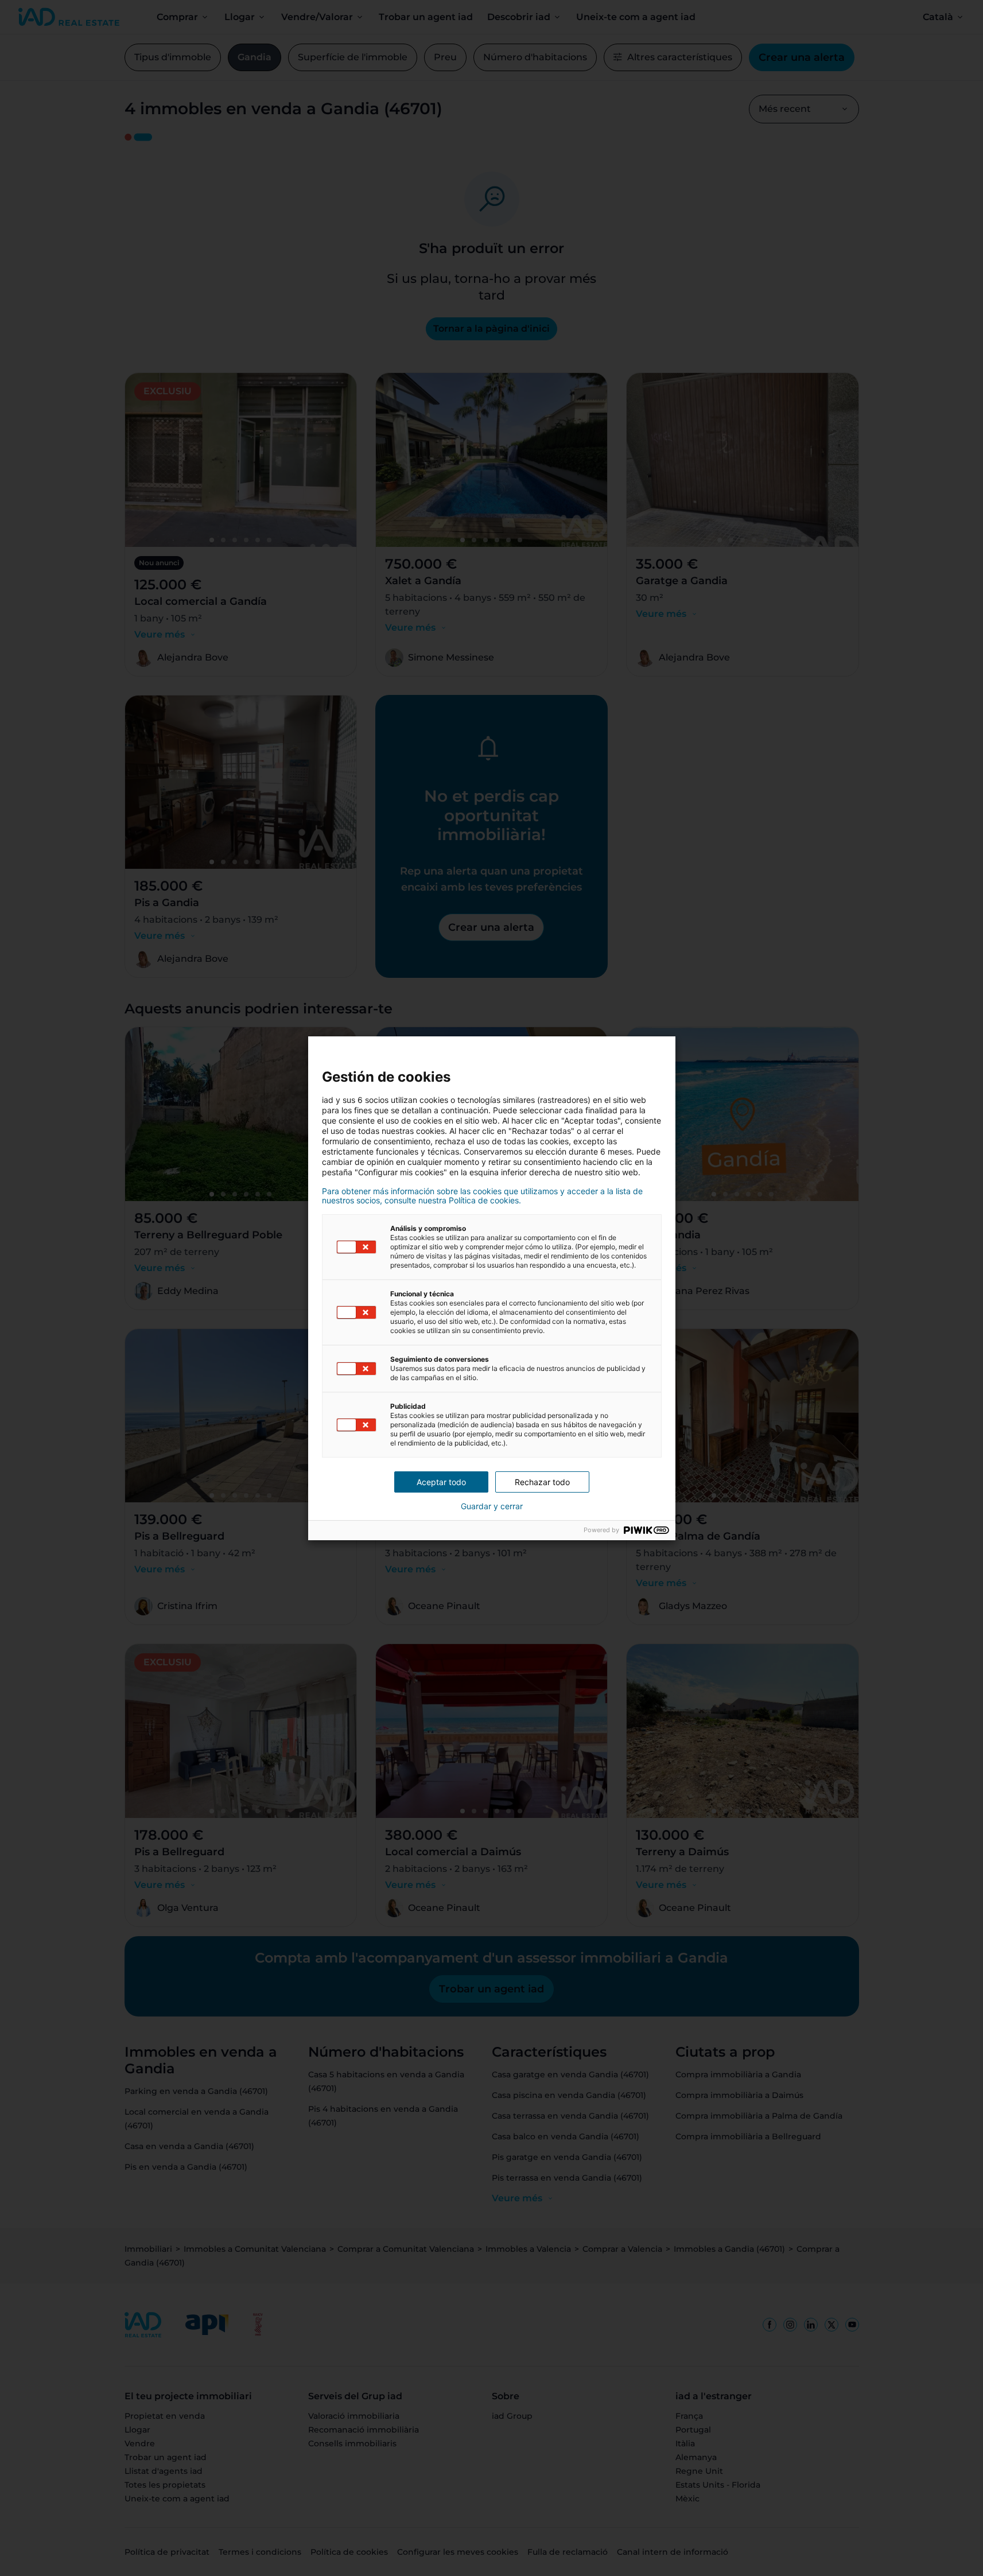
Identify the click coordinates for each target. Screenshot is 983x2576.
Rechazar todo (542, 1482)
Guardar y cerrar (492, 1506)
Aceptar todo (441, 1482)
